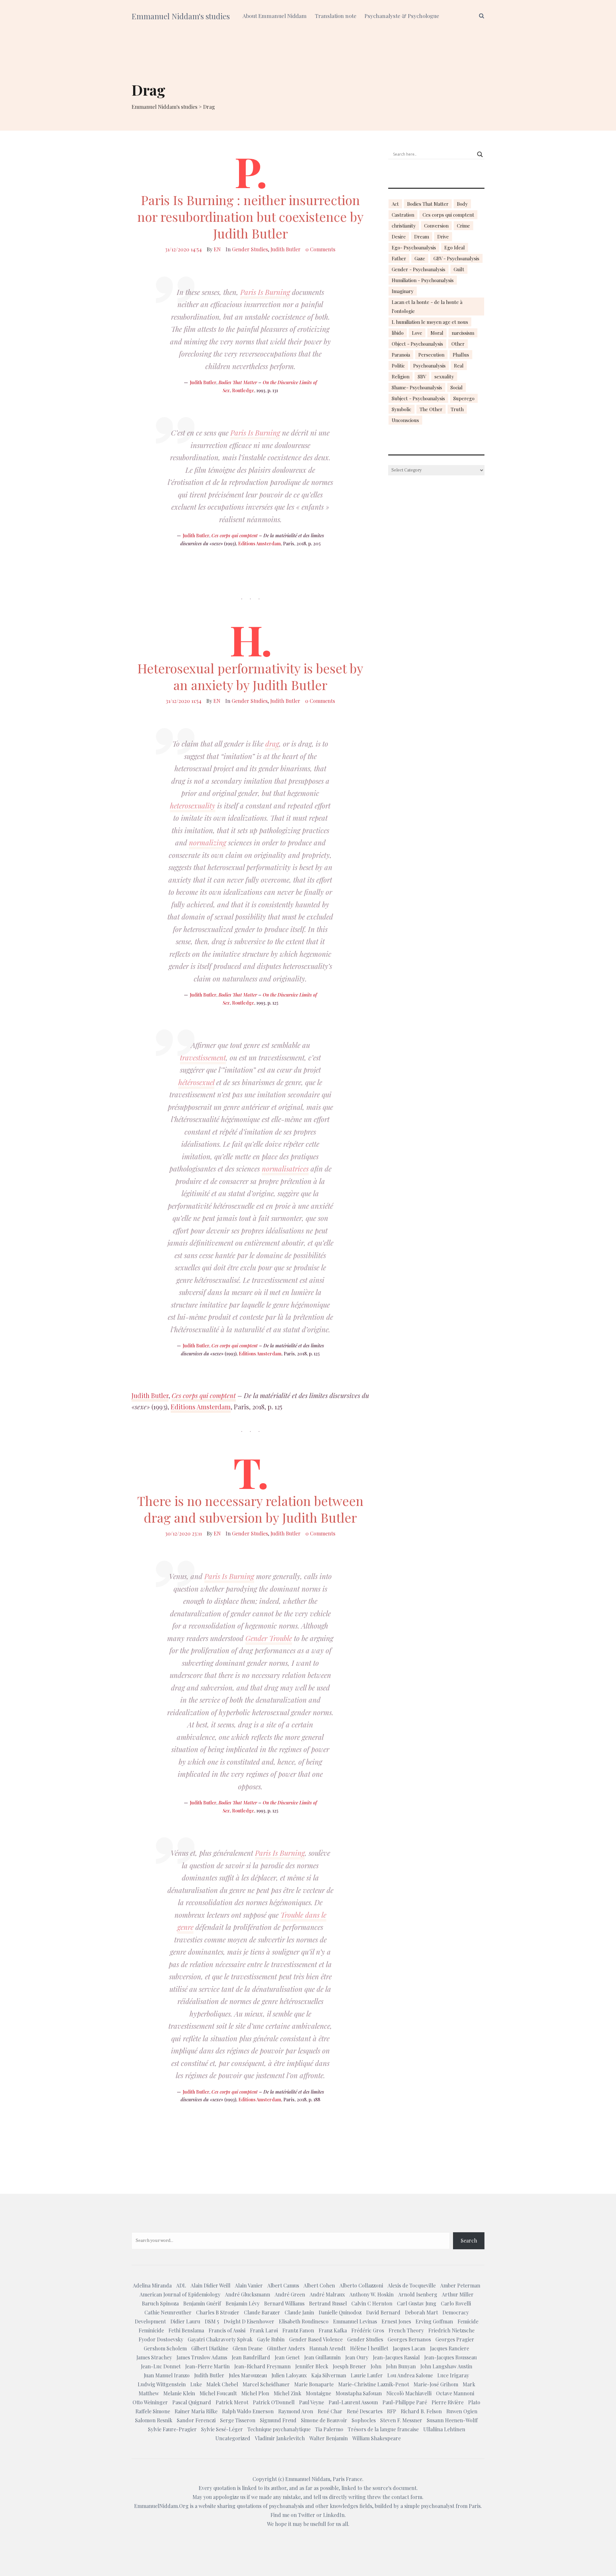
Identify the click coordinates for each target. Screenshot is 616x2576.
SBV (422, 376)
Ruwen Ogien (462, 2411)
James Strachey (154, 2357)
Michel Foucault (218, 2393)
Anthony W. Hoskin (372, 2294)
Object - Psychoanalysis (417, 344)
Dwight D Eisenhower (249, 2321)
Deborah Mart (421, 2312)
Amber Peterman (460, 2285)
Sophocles (364, 2420)
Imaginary (403, 291)
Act (395, 204)
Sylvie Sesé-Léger (222, 2429)
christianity (404, 226)
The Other (431, 409)
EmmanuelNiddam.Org (161, 2506)
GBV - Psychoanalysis (456, 258)
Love (417, 333)
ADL (181, 2285)
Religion (401, 376)
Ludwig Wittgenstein (162, 2384)
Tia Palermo (329, 2429)
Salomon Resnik (154, 2420)
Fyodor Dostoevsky (161, 2339)
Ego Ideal (455, 247)
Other (458, 344)
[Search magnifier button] (480, 154)
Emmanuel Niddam (308, 2479)
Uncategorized (233, 2438)
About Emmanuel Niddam (275, 16)
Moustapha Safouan (359, 2393)
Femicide (468, 2321)
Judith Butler (286, 249)
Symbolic (402, 409)
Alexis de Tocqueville (412, 2285)
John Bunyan (401, 2366)
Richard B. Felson (421, 2411)
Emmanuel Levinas (355, 2321)
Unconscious (405, 420)
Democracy (456, 2312)
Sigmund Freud (278, 2420)
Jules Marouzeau (248, 2375)
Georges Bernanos (409, 2339)
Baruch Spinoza (160, 2303)
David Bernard (383, 2312)
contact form (407, 2497)
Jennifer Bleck (312, 2366)
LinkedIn (334, 2515)
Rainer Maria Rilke (196, 2411)
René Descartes (365, 2411)
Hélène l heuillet (369, 2348)
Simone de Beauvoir (324, 2420)
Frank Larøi (264, 2330)
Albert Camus (283, 2285)
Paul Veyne (312, 2402)
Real (459, 366)
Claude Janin (299, 2312)
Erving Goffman (434, 2321)
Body (462, 204)
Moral (437, 333)
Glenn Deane (248, 2348)
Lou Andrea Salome (410, 2375)
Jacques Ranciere (449, 2348)
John (376, 2366)
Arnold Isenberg (418, 2294)
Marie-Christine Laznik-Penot (374, 2384)
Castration (403, 215)
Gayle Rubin (271, 2339)
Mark (469, 2384)
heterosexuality (193, 806)
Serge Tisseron (238, 2420)
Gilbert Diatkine (210, 2348)
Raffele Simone (153, 2411)
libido (398, 333)
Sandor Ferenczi (196, 2420)
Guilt (459, 269)
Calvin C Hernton (372, 2303)
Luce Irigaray (453, 2375)
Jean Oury (357, 2357)
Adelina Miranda (152, 2285)
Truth (457, 409)
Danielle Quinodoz (340, 2312)
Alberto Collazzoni (361, 2285)
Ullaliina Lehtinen (444, 2429)
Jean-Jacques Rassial (396, 2357)
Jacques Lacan (409, 2348)
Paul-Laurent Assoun (353, 2402)
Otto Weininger (150, 2402)
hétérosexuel (196, 1082)
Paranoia (401, 355)
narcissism (463, 333)
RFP (392, 2411)
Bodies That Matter (238, 382)
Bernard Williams (284, 2303)
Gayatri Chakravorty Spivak (220, 2339)
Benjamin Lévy (243, 2303)
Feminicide (151, 2330)
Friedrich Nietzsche (451, 2330)
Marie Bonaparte (314, 2384)
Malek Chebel (222, 2384)
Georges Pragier (455, 2339)
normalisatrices (285, 1169)
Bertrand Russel (328, 2303)
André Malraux (327, 2294)
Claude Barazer (262, 2312)
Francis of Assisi (227, 2330)
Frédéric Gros (368, 2330)
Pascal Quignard (192, 2402)
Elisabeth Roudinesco (304, 2321)
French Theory (406, 2330)
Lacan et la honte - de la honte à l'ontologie (427, 307)
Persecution (431, 355)
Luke (196, 2384)
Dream (422, 237)
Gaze (420, 258)
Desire (399, 237)
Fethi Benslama (186, 2330)
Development (150, 2321)
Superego (464, 398)
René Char (330, 2411)
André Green (290, 2294)
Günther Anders (286, 2348)
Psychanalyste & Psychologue (402, 16)
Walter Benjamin (329, 2438)
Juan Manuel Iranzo (167, 2375)
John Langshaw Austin (446, 2366)
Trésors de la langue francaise (383, 2429)
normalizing (208, 843)
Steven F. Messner (401, 2420)
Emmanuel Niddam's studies (181, 16)
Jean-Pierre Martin (207, 2366)
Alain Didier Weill (210, 2285)
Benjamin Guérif (202, 2303)
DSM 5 (212, 2321)
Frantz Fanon (298, 2330)
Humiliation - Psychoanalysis (423, 280)
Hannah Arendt (327, 2348)
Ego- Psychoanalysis (414, 247)
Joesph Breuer (349, 2366)
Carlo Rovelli (456, 2303)
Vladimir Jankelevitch (280, 2438)
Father (399, 258)
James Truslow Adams (202, 2357)
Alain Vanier (249, 2285)
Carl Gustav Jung (417, 2303)
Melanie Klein (179, 2393)
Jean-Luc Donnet (161, 2366)
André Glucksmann (248, 2294)
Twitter (307, 2515)
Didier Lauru (185, 2321)
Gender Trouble (269, 1638)
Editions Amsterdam (259, 544)
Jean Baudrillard (251, 2357)
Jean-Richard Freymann (262, 2366)
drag (272, 744)
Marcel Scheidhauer (266, 2384)
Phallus (461, 355)
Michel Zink (287, 2393)
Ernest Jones (396, 2321)
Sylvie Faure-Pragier (172, 2429)
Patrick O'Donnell (274, 2402)
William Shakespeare (376, 2438)
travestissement (203, 1058)
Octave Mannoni (455, 2393)
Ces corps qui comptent (235, 536)
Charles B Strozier (218, 2312)
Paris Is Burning (265, 292)
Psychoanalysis (429, 366)
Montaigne (318, 2393)
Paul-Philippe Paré (405, 2402)
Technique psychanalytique (279, 2429)
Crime (463, 226)
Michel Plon (255, 2393)
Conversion (436, 226)
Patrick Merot (232, 2402)
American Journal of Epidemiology (180, 2294)
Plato (474, 2402)
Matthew (149, 2393)
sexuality (444, 376)
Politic (398, 366)
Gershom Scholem (165, 2348)
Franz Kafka (333, 2330)
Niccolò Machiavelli (409, 2393)
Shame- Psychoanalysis (417, 387)
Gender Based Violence (316, 2339)
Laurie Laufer (367, 2375)
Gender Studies (250, 249)
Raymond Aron (296, 2411)
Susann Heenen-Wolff (452, 2420)
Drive (443, 237)
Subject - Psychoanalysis (418, 398)
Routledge (243, 390)
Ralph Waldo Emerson (248, 2411)
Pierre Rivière (448, 2402)
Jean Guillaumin (322, 2357)
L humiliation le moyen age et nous (430, 322)
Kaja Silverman (329, 2375)
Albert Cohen (319, 2285)
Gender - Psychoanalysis (419, 269)
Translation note (336, 16)
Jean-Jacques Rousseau (450, 2357)
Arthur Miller (458, 2294)
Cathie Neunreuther (168, 2312)
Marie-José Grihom (436, 2384)
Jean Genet (287, 2357)
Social (457, 387)
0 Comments (320, 249)
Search (469, 2240)
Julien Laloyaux (289, 2375)
